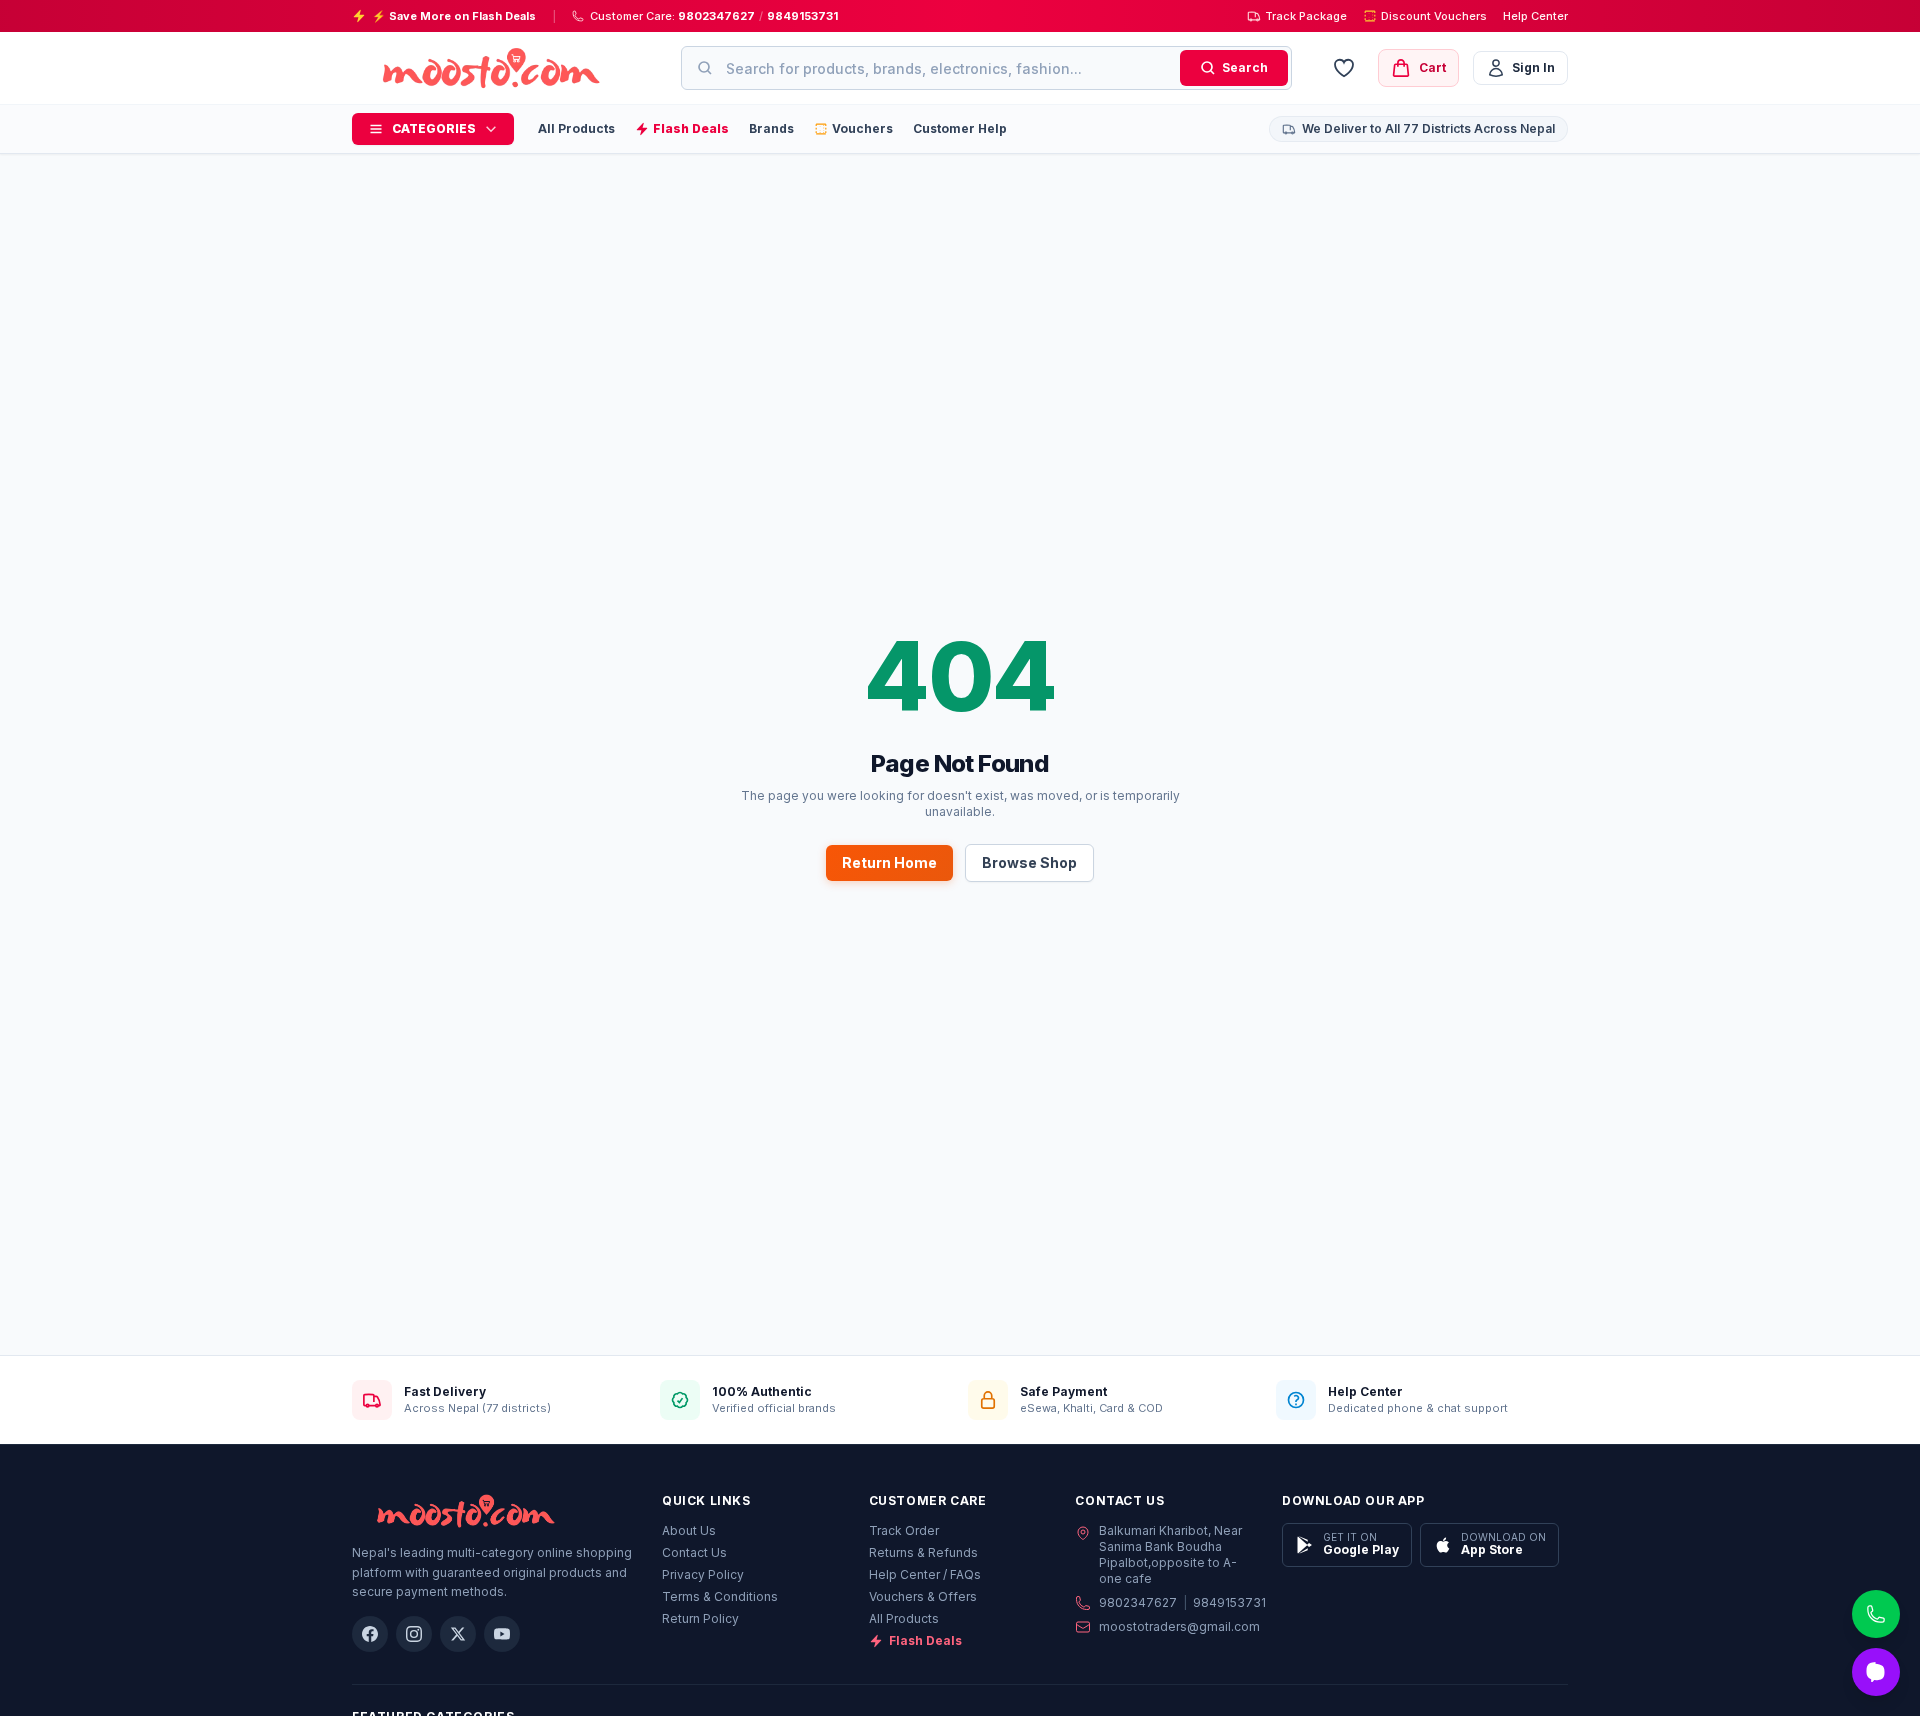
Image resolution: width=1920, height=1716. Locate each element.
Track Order (904, 1530)
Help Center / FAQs (925, 1574)
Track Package (1306, 16)
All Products (576, 128)
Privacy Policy (703, 1574)
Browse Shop (1029, 862)
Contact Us (694, 1552)
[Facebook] (370, 1634)
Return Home (889, 862)
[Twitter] (458, 1634)
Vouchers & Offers (923, 1596)
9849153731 (802, 16)
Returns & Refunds (923, 1552)
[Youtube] (502, 1634)
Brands (771, 128)
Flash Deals (925, 1640)
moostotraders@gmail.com (1179, 1626)
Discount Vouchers (1434, 16)
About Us (689, 1530)
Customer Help (960, 128)
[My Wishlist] (1344, 68)
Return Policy (700, 1618)
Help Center (1535, 16)
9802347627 (716, 16)
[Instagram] (414, 1634)
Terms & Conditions (720, 1596)
